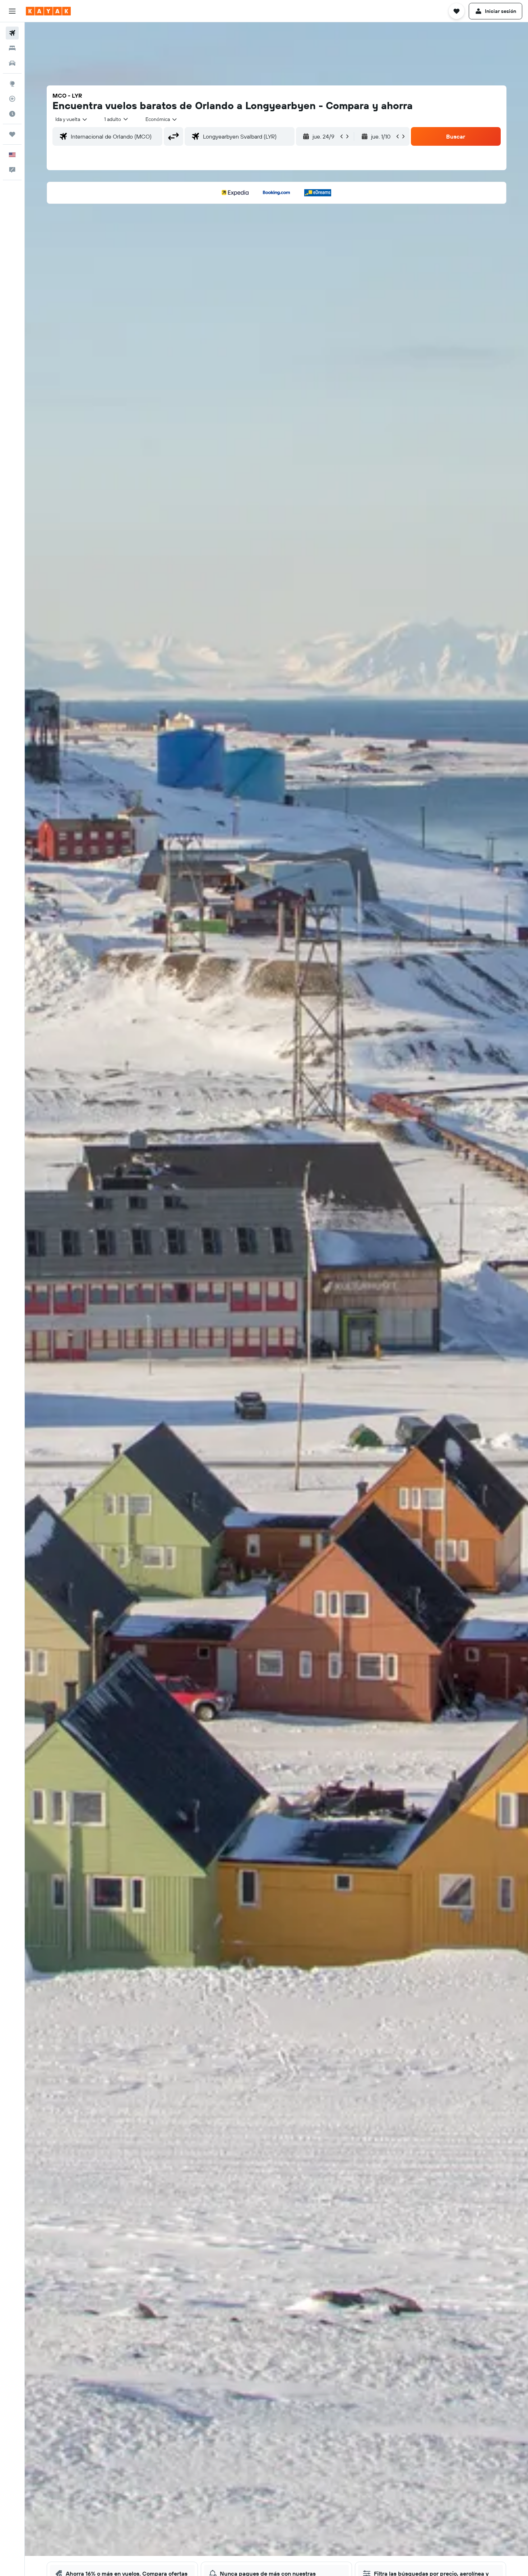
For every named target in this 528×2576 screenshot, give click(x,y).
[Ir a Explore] (12, 84)
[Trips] (12, 134)
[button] (12, 11)
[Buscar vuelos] (12, 33)
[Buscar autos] (12, 63)
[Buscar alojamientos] (12, 48)
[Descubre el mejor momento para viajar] (12, 114)
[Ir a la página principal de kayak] (48, 11)
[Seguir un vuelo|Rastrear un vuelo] (12, 99)
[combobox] (72, 119)
